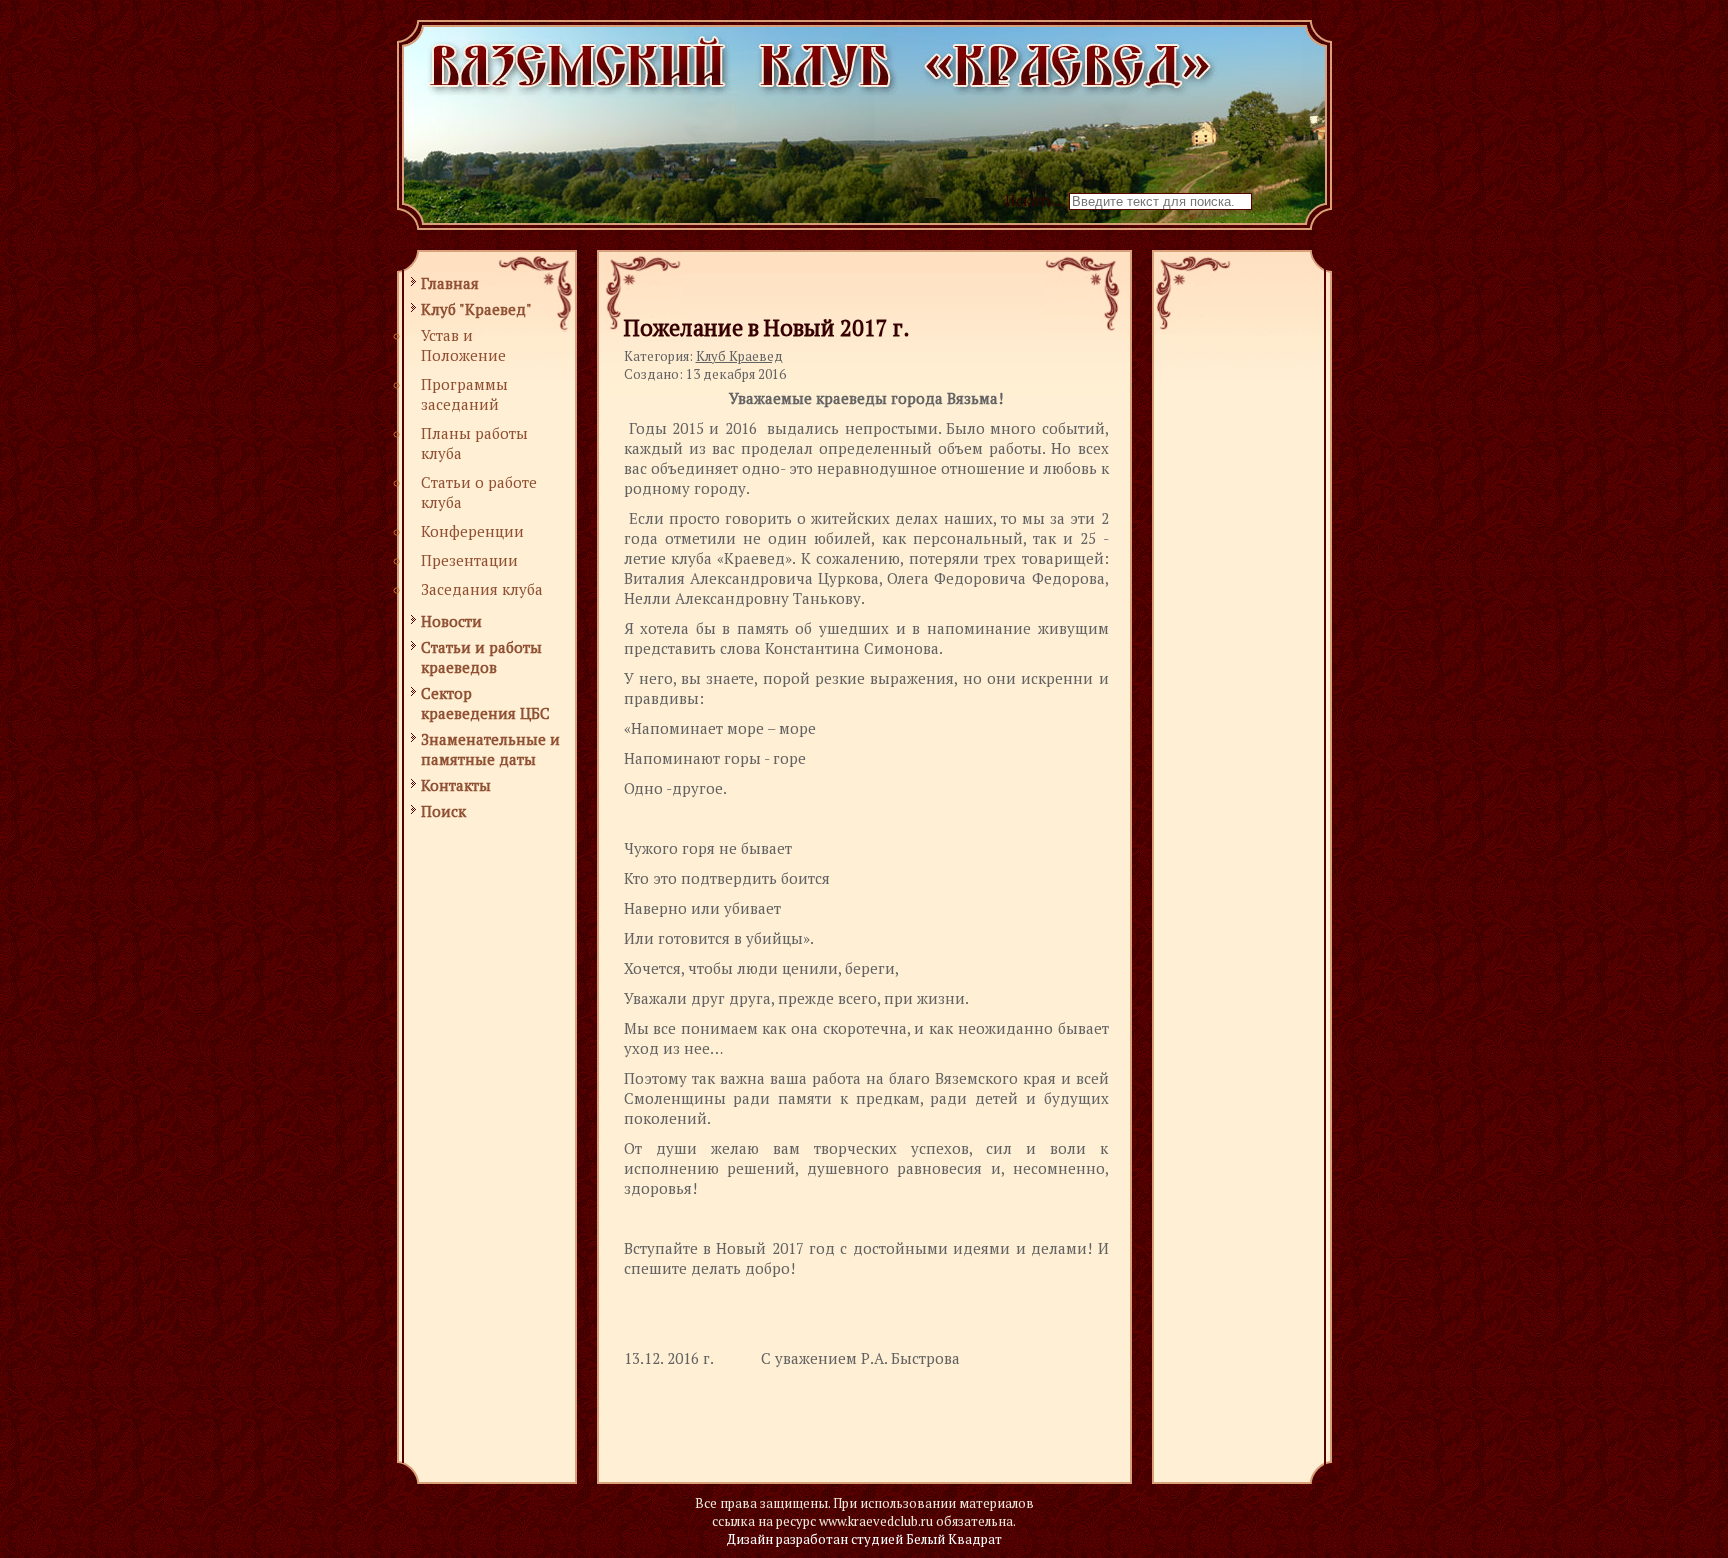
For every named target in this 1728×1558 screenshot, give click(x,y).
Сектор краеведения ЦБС (485, 703)
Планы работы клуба (474, 443)
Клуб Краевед (739, 356)
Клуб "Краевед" (476, 309)
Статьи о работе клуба (479, 492)
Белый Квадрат (954, 1539)
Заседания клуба (482, 589)
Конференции (472, 531)
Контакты (456, 785)
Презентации (469, 560)
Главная (450, 283)
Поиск (443, 811)
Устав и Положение (463, 345)
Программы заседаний (464, 394)
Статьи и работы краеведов (481, 657)
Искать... (1035, 200)
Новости (451, 621)
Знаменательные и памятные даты (490, 749)
